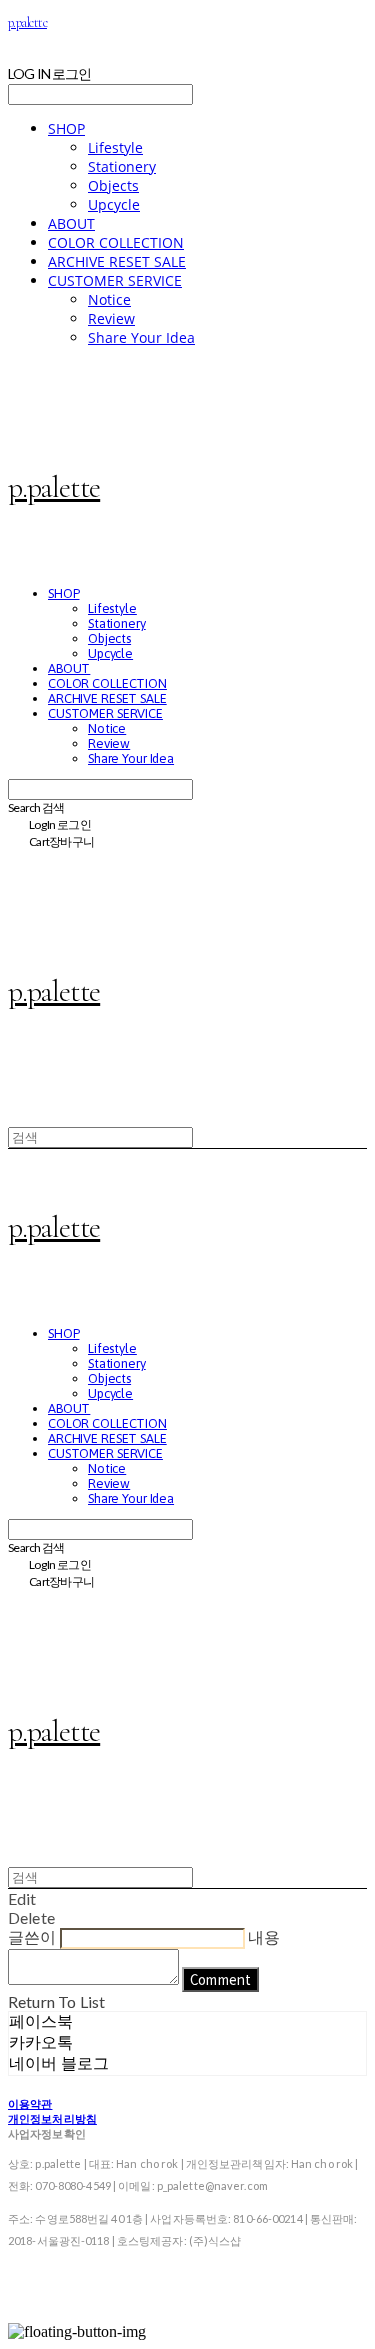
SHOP (66, 128)
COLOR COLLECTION (116, 242)
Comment (220, 1979)
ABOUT (71, 223)
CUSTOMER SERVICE (115, 280)
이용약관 (30, 2103)
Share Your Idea (141, 337)
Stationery (122, 166)
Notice (109, 299)
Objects (113, 185)
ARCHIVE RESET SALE (117, 261)
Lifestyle (115, 147)
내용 (264, 1936)
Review (111, 318)
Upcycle (114, 204)
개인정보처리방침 (52, 2118)
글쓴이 (32, 1936)
